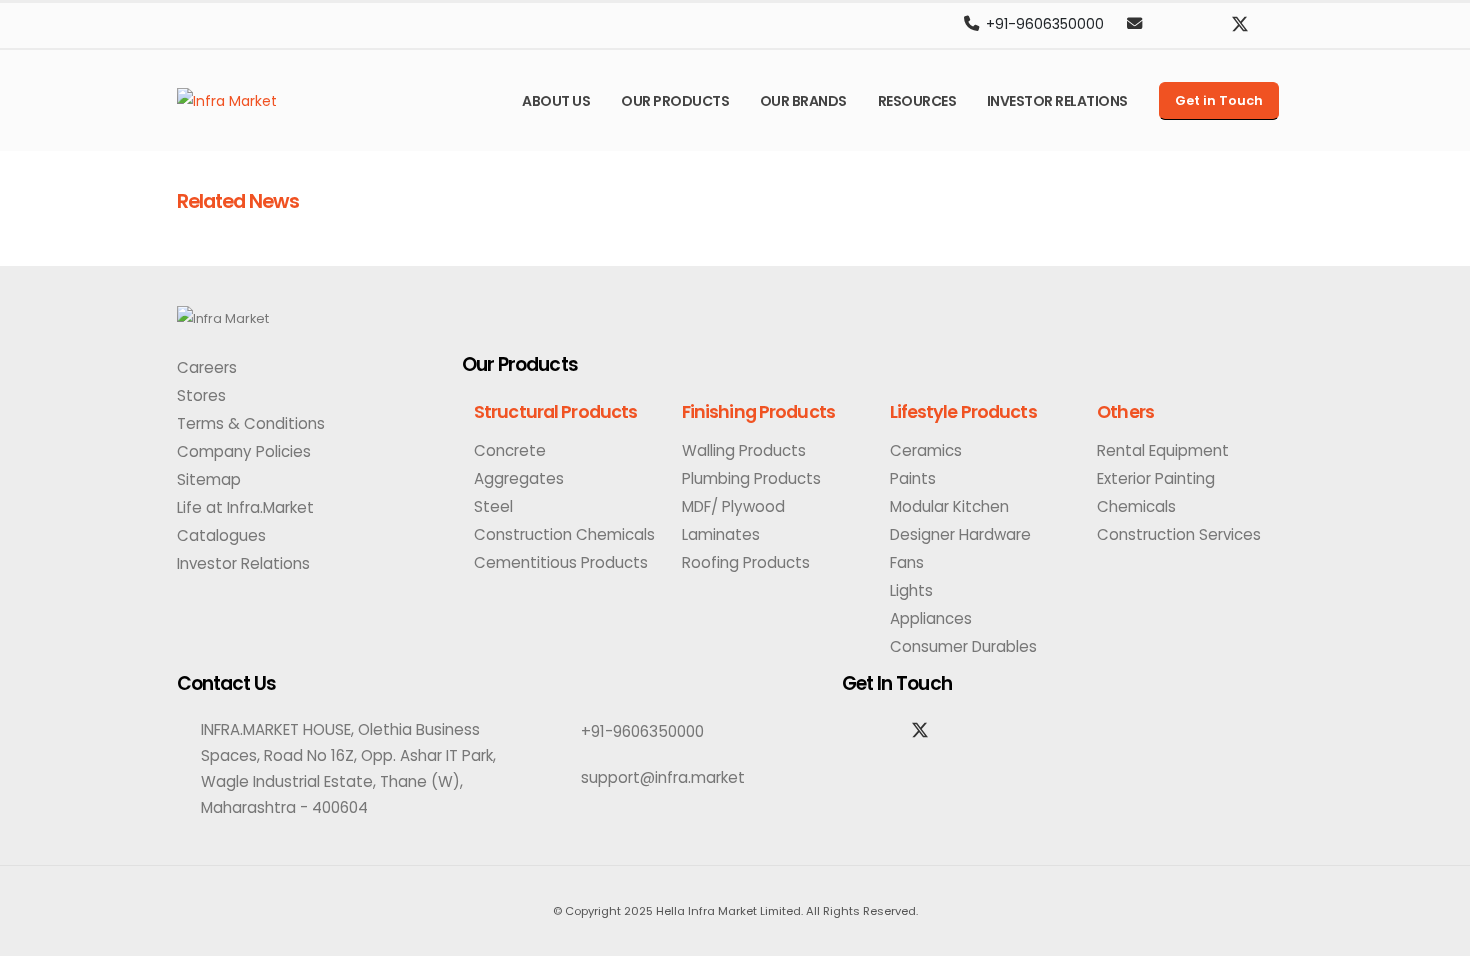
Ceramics (926, 450)
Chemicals (1136, 506)
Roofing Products (746, 562)
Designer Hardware (960, 534)
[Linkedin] (1273, 24)
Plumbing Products (751, 478)
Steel (493, 506)
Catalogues (221, 535)
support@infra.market (663, 777)
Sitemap (209, 479)
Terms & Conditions (251, 423)
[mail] (1134, 25)
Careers (207, 367)
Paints (913, 478)
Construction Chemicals (564, 534)
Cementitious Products (561, 562)
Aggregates (519, 478)
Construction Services (1179, 534)
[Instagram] (1174, 24)
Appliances (931, 618)
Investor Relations (1057, 101)
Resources (917, 101)
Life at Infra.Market (245, 507)
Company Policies (244, 451)
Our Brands (803, 101)
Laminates (721, 534)
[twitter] (1240, 24)
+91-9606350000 (1045, 24)
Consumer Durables (963, 646)
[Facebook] (1207, 24)
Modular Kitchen (949, 506)
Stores (201, 395)
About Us (556, 101)
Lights (911, 590)
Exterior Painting (1156, 478)
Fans (907, 562)
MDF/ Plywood (733, 506)
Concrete (510, 450)
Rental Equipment (1163, 450)
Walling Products (744, 450)
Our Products (675, 101)
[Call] (971, 25)
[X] (920, 730)
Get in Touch (1219, 100)
